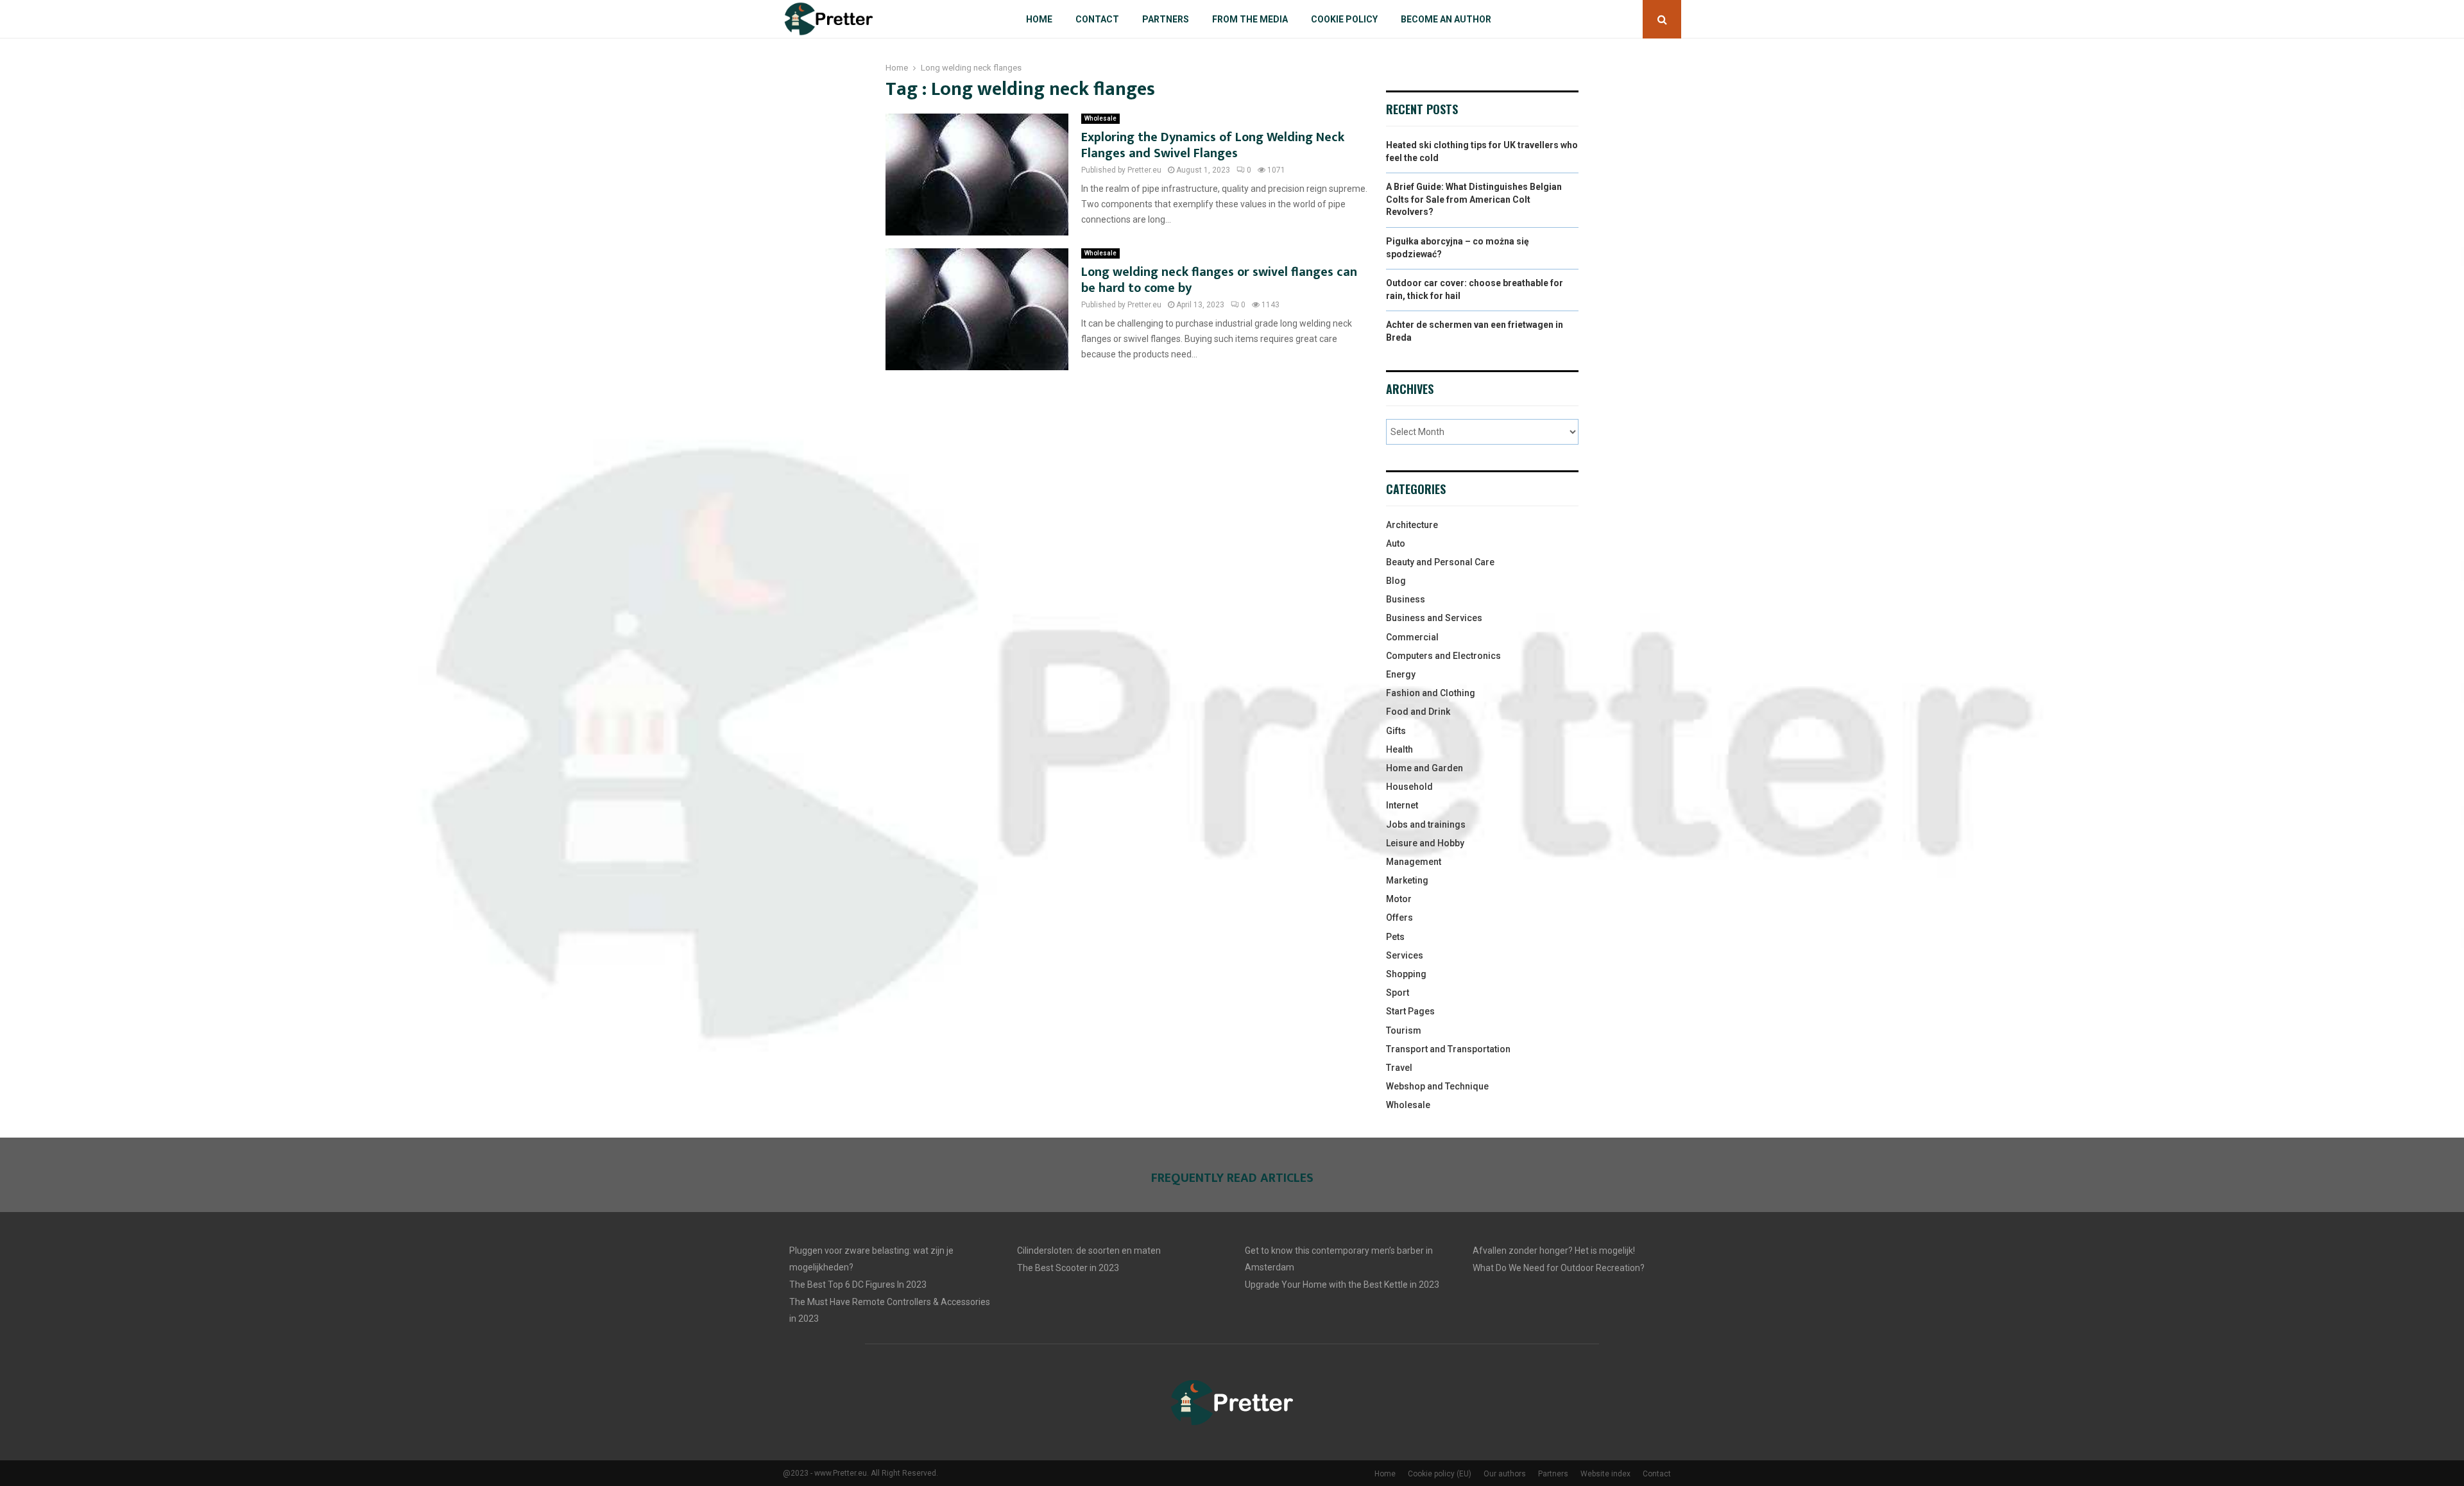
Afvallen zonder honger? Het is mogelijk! (1554, 1251)
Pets (1395, 937)
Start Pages (1410, 1011)
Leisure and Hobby (1425, 843)
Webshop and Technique (1437, 1086)
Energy (1401, 674)
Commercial (1412, 637)
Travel (1399, 1068)
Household (1409, 787)
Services (1405, 955)
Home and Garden (1425, 768)
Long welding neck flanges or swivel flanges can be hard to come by (1219, 280)
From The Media (1250, 19)
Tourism (1404, 1030)
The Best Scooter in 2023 (1068, 1268)
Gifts (1396, 731)
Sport (1398, 993)
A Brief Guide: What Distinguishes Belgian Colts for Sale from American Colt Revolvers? (1474, 199)
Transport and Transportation (1448, 1049)
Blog (1396, 581)
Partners (1166, 19)
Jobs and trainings (1426, 824)
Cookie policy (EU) (1440, 1474)
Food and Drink (1418, 712)
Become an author (1446, 19)
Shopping (1406, 974)
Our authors (1505, 1474)
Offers (1399, 918)
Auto (1396, 543)
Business (1406, 599)
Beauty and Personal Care (1440, 562)
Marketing (1407, 880)
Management (1414, 862)
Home (1039, 19)
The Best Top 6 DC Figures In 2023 (858, 1285)
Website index (1605, 1474)
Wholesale (1100, 118)
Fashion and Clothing (1431, 693)
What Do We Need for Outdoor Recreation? (1559, 1268)
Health (1399, 749)
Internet (1402, 805)
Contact (1097, 19)
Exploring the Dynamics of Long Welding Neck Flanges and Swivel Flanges (1213, 145)
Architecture (1412, 525)
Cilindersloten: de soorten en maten (1089, 1251)
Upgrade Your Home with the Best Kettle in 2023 (1342, 1285)
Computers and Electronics (1443, 656)
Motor (1399, 899)
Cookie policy (1344, 19)
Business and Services (1434, 618)
